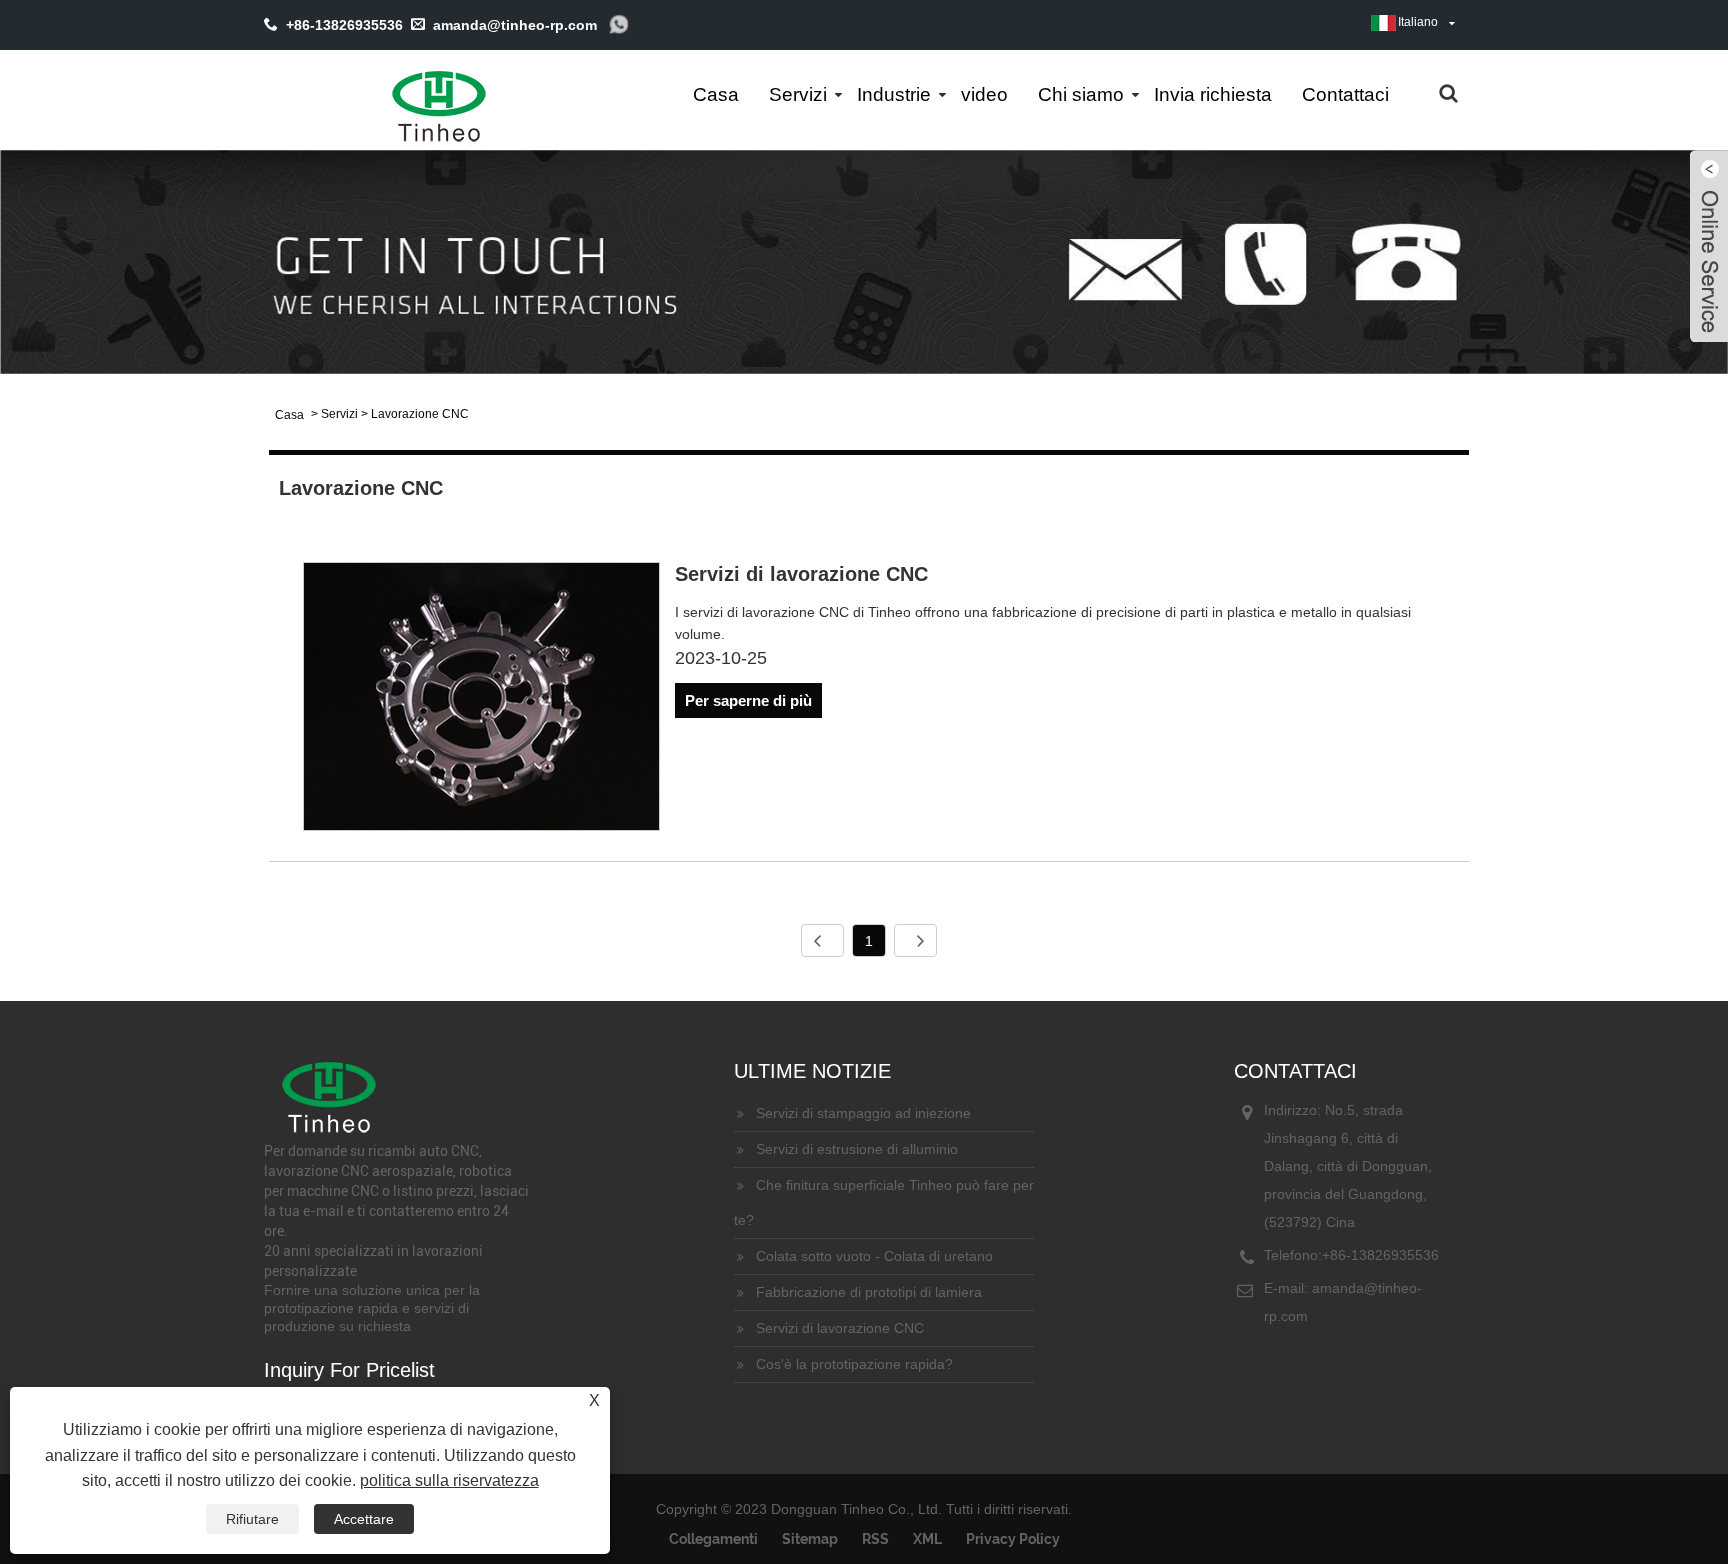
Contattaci (1345, 94)
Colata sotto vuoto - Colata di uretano (874, 1256)
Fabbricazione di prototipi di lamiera (869, 1292)
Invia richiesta (1213, 94)
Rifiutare (252, 1519)
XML (927, 1539)
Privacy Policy (1013, 1539)
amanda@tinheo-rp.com (515, 25)
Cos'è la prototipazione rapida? (854, 1364)
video (984, 94)
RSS (875, 1539)
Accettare (364, 1519)
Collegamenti (713, 1539)
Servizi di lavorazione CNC (801, 574)
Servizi (798, 94)
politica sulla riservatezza (449, 1480)
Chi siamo (1081, 94)
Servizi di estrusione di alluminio (857, 1149)
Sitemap (810, 1539)
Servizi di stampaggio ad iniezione (863, 1113)
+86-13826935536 (1380, 1255)
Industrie (894, 94)
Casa (716, 94)
